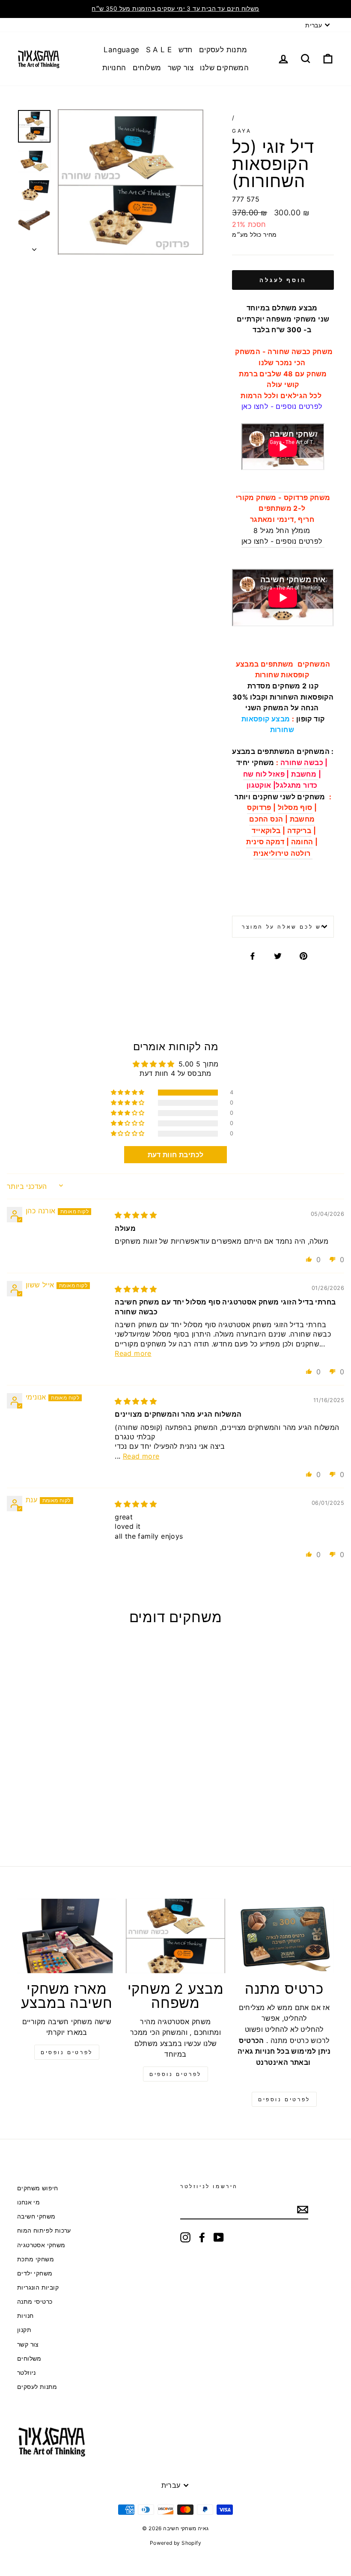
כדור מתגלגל (296, 785)
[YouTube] (219, 2237)
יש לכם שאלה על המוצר (283, 927)
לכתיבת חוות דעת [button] (176, 1155)
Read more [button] (133, 1353)
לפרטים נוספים (175, 2074)
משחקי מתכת (36, 2259)
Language (121, 50)
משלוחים (147, 68)
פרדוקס (259, 807)
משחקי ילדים (35, 2273)
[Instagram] (185, 2237)
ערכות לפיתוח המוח (44, 2231)
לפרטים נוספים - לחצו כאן (283, 541)
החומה (302, 842)
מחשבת (305, 774)
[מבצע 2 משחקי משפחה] (175, 1936)
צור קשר (181, 68)
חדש (186, 50)
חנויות (25, 2316)
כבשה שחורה (302, 762)
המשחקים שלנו (224, 68)
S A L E (159, 50)
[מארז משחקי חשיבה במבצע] (67, 1936)
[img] (136, 1215)
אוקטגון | (261, 785)
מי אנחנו (28, 2202)
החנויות (114, 68)
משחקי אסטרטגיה (41, 2245)
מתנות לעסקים (223, 50)
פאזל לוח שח (265, 774)
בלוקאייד (266, 831)
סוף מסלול (295, 807)
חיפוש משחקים (38, 2188)
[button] (128, 1093)
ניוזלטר (27, 2373)
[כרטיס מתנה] (284, 1936)
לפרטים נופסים (67, 2052)
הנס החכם (266, 819)
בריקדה (299, 831)
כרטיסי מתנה (35, 2302)
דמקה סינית (265, 842)
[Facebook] (202, 2237)
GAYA (242, 131)
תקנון (24, 2330)
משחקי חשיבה (36, 2216)
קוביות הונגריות (38, 2287)
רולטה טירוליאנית (283, 853)
